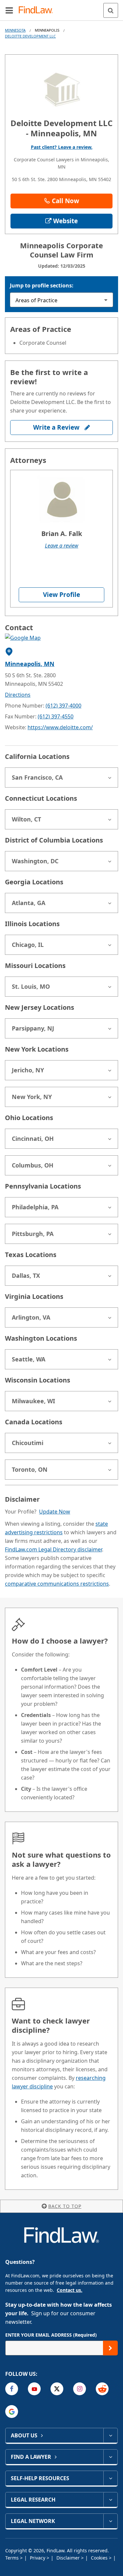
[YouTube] (34, 2389)
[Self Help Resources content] (110, 2478)
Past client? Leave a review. (62, 147)
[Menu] (9, 10)
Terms (13, 2558)
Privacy (38, 2558)
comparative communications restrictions (57, 1584)
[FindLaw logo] (38, 10)
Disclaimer (69, 2558)
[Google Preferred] (12, 2412)
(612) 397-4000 (63, 706)
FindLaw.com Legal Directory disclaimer (53, 1549)
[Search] (111, 10)
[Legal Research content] (110, 2500)
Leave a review (62, 546)
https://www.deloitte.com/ (60, 727)
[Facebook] (12, 2389)
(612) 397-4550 (56, 716)
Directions (18, 695)
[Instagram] (80, 2389)
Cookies (100, 2558)
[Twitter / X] (57, 2389)
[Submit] (110, 2348)
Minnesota (15, 30)
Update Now (55, 1512)
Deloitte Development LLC (30, 36)
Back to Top (65, 2206)
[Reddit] (102, 2389)
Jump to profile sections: (42, 285)
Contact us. (70, 2290)
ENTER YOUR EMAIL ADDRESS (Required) (51, 2335)
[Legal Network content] (110, 2521)
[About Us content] (110, 2435)
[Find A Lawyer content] (110, 2457)
